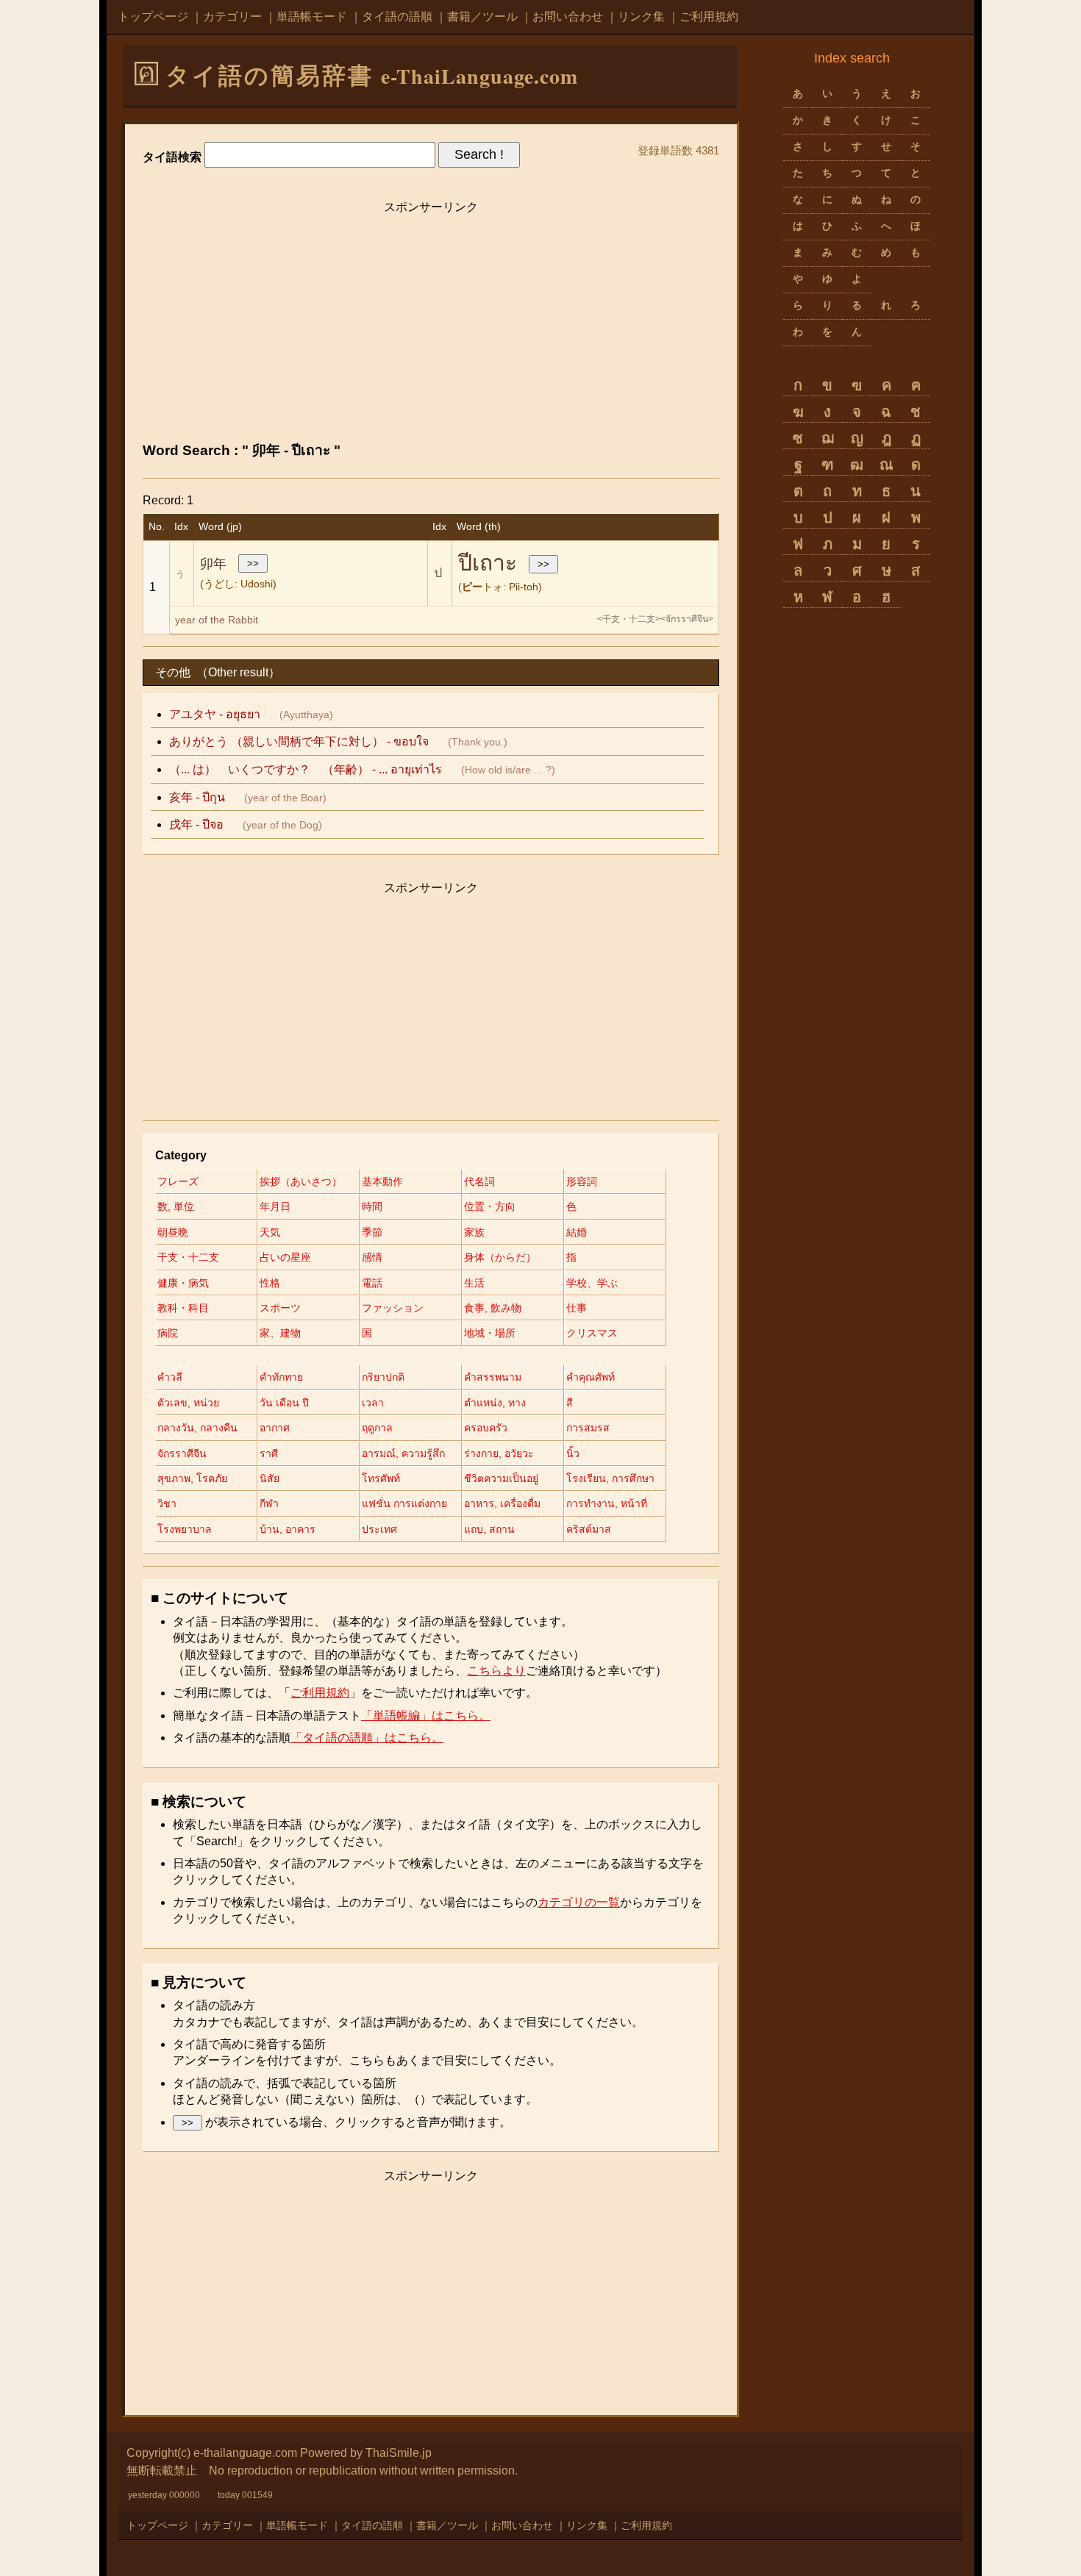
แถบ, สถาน (489, 1529)
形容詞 (582, 1181)
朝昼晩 (173, 1232)
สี (570, 1403)
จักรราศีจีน (182, 1453)
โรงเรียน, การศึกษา (610, 1478)
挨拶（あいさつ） (301, 1181)
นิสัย (270, 1478)
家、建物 (280, 1333)
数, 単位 (176, 1206)
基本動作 (382, 1181)
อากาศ (275, 1428)
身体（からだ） (500, 1257)
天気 (270, 1232)
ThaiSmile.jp (399, 2453)
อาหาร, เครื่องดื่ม (502, 1503)
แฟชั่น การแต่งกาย (404, 1503)
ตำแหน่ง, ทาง (495, 1403)
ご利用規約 (709, 17)
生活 (474, 1283)
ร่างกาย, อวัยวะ (499, 1453)
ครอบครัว (486, 1428)
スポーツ (280, 1308)
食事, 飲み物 (493, 1308)
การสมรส (588, 1428)
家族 (474, 1232)
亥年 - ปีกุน (197, 797)
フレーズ (178, 1181)
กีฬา (269, 1503)
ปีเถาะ (488, 563)
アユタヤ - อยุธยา (215, 714)
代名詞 (479, 1181)
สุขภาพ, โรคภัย (192, 1478)
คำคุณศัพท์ (591, 1377)
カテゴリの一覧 (579, 1902)
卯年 (213, 564)
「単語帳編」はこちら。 (426, 1715)
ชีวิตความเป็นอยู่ (501, 1478)
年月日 (275, 1206)
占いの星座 (285, 1257)
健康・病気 (183, 1283)
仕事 (577, 1308)
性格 (270, 1283)
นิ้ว (573, 1453)
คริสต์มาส (589, 1529)
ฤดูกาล (377, 1428)
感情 (372, 1257)
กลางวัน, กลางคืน (197, 1428)
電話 (372, 1283)
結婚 (577, 1232)
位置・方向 (490, 1206)
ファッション (393, 1308)
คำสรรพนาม (493, 1377)
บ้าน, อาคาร (288, 1529)
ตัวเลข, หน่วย (188, 1403)
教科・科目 (183, 1308)
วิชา (167, 1503)
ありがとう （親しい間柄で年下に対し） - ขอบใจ (299, 741)
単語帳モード (312, 17)
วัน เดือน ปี (284, 1403)
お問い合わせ (568, 17)
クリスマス (592, 1333)
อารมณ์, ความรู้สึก (403, 1453)
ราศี (269, 1453)
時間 (372, 1206)
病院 (168, 1333)
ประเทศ (379, 1529)
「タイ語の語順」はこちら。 (367, 1738)
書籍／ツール (482, 17)
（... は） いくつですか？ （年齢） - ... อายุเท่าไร (306, 769)
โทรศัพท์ (381, 1478)
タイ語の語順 (397, 17)
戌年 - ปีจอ (196, 824)
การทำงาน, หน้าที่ (607, 1503)
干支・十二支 (188, 1257)
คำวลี (170, 1377)
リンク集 (641, 17)
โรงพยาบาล (185, 1529)
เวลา (373, 1403)
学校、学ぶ (592, 1283)
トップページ (153, 17)
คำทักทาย (281, 1377)
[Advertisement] (431, 325)
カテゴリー (232, 17)
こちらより (496, 1671)
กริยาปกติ (383, 1377)
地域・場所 (490, 1333)
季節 (372, 1232)
